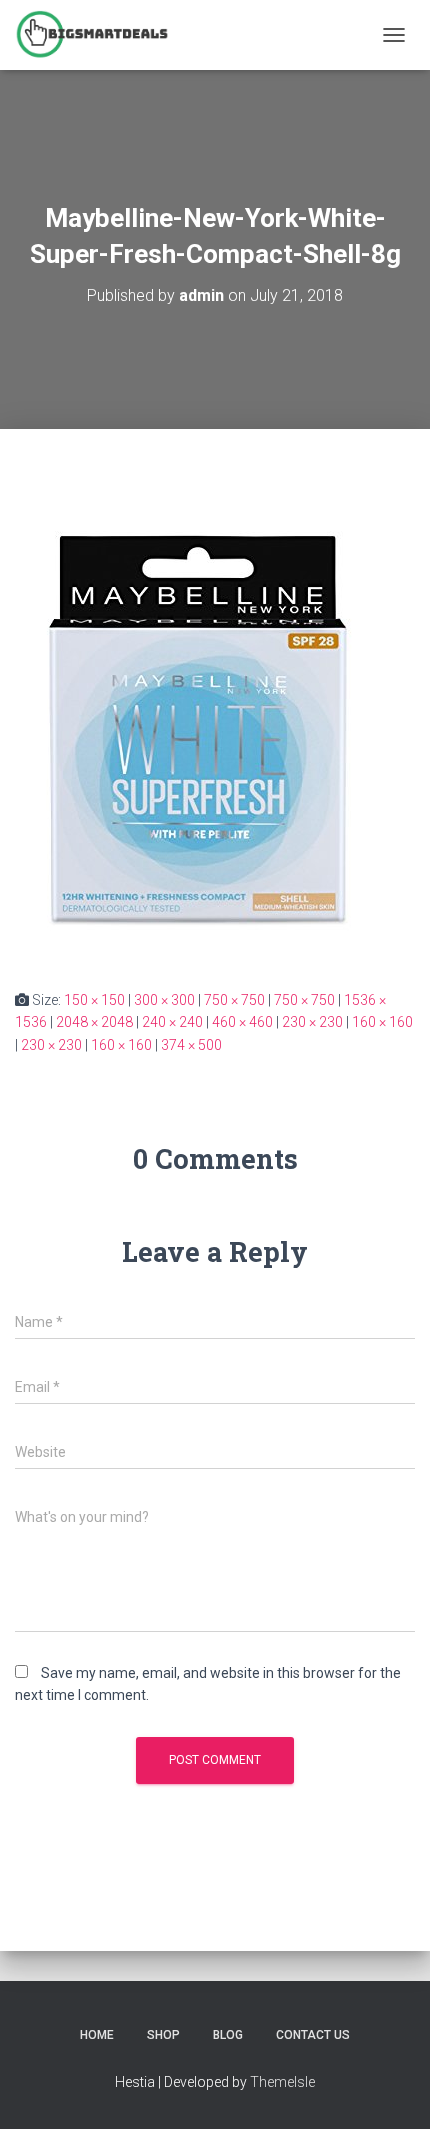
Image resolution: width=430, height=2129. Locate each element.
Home (97, 2035)
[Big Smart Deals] (99, 35)
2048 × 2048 (94, 1022)
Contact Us (313, 2035)
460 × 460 (242, 1022)
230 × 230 (312, 1022)
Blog (228, 2035)
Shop (163, 2035)
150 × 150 (94, 1000)
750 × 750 (234, 1000)
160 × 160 (382, 1022)
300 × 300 (164, 1000)
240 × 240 (172, 1022)
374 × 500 (191, 1045)
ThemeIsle (282, 2082)
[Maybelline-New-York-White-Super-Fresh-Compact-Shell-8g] (202, 707)
